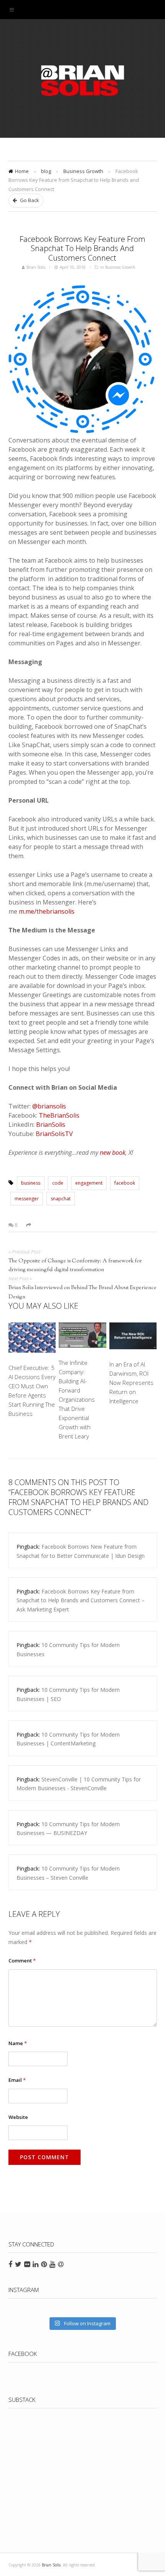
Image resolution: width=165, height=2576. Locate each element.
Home (22, 171)
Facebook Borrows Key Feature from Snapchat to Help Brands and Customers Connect (82, 249)
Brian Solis (82, 80)
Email (17, 2080)
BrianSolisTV (54, 1134)
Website (18, 2117)
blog (46, 171)
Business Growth (83, 171)
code (58, 1183)
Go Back (29, 200)
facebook (125, 1183)
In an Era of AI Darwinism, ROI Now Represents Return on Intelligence (131, 1383)
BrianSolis (51, 1125)
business (31, 1183)
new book (113, 1153)
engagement (89, 1183)
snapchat (61, 1199)
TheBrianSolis (59, 1115)
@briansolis (49, 1106)
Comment (22, 1961)
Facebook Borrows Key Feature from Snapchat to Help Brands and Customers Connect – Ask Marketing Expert (81, 1600)
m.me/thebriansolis (47, 911)
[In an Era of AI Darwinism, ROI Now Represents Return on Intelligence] (133, 1337)
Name (18, 2043)
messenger (27, 1199)
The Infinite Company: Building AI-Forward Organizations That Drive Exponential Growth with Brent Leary (77, 1399)
